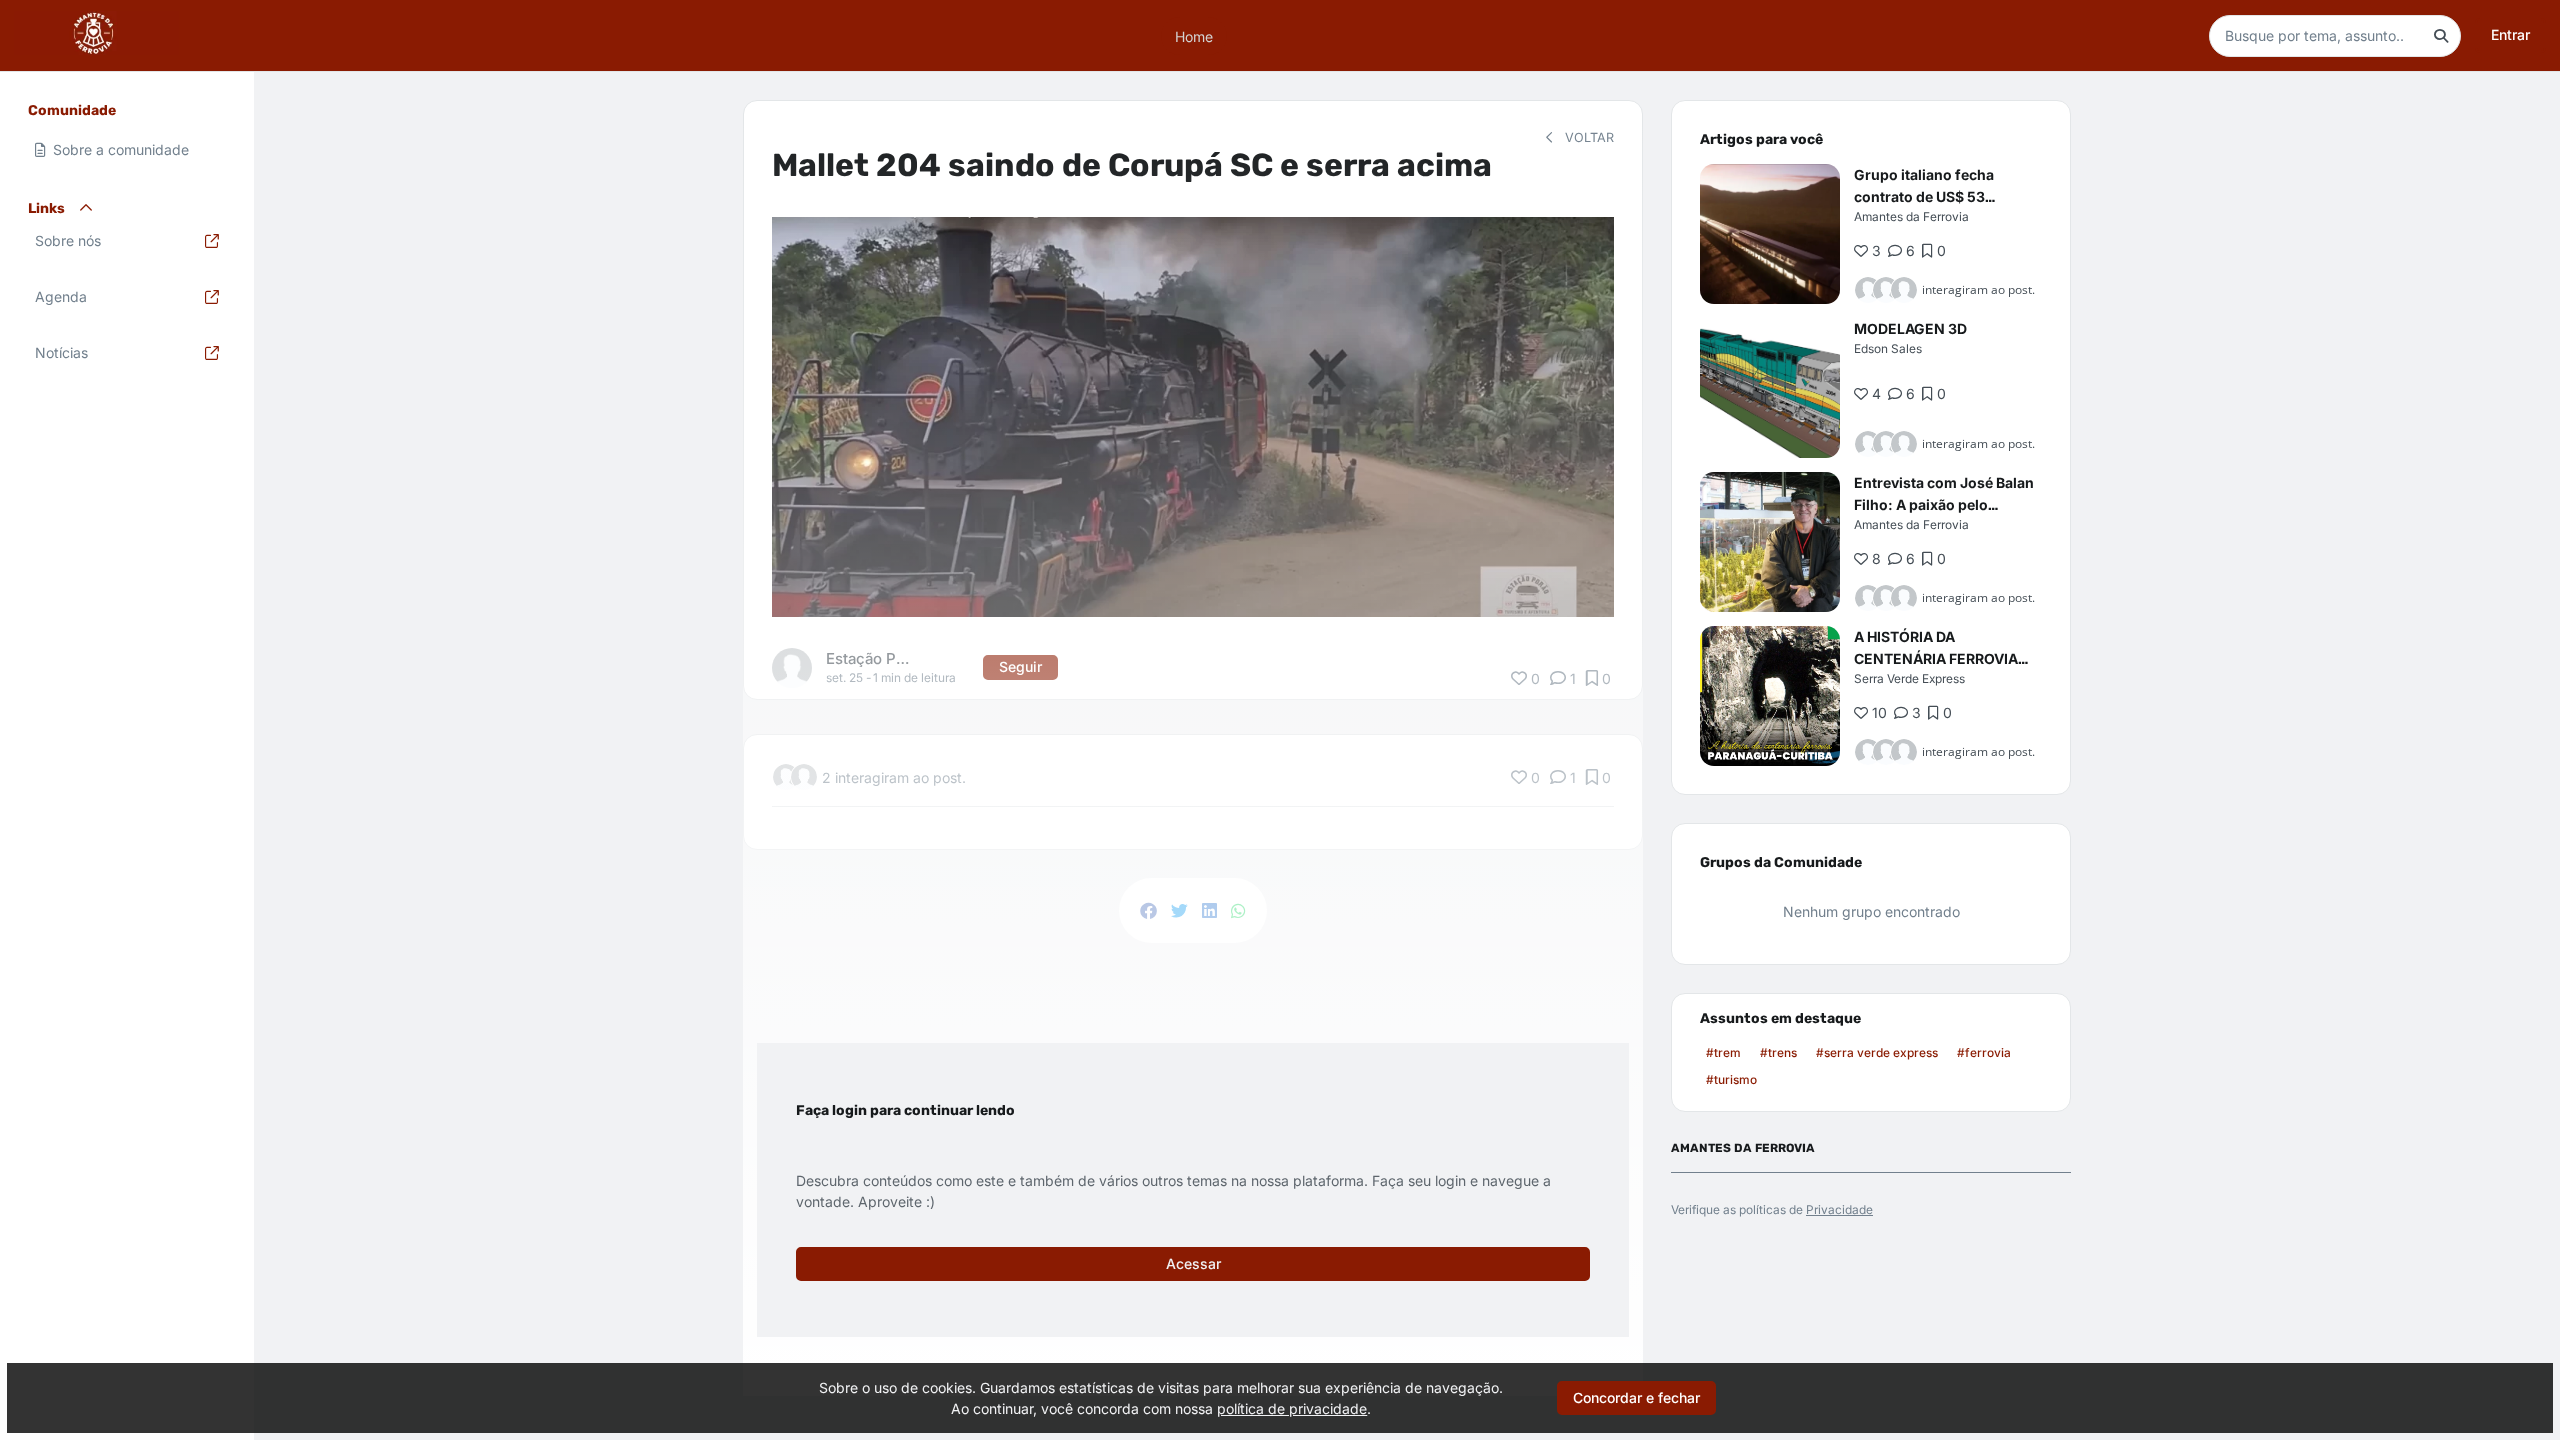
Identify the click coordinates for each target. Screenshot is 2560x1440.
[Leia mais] (1770, 234)
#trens (1778, 1052)
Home (1194, 35)
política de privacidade (1292, 1408)
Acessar (1193, 1263)
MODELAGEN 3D (1910, 328)
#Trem (1723, 1052)
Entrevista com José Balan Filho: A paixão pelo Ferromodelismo (1944, 504)
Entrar (2510, 34)
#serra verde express (1877, 1052)
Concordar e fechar (1636, 1397)
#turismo (1731, 1079)
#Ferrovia (1984, 1052)
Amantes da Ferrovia (1911, 216)
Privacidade (1839, 1209)
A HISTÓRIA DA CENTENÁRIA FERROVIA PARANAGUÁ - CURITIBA (1937, 658)
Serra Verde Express (1909, 678)
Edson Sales (1888, 348)
